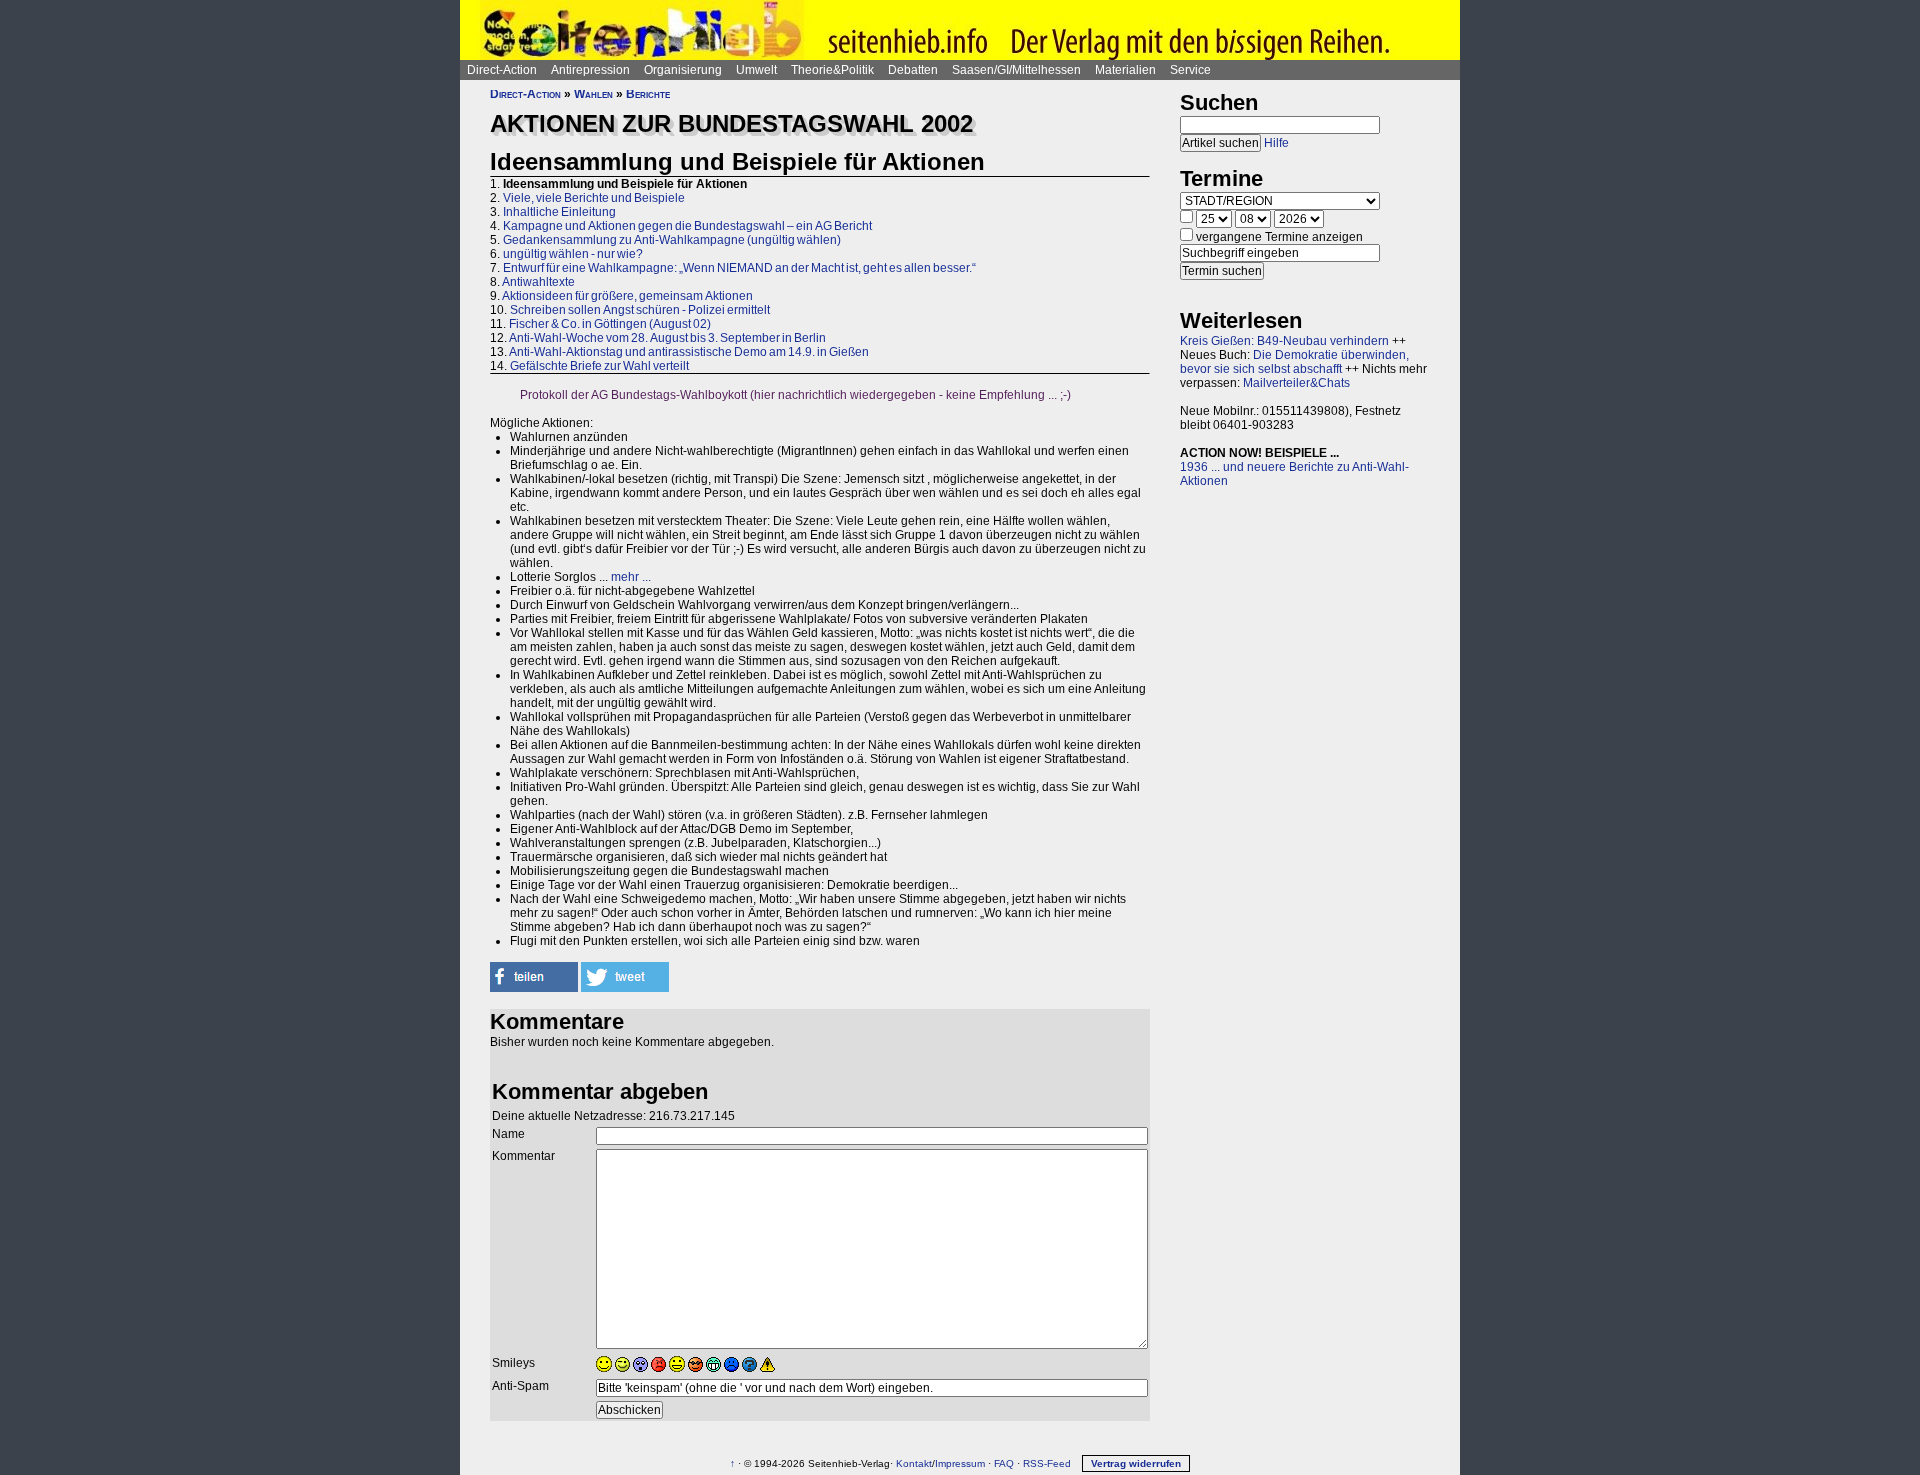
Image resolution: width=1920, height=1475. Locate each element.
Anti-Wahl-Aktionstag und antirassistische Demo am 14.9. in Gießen (689, 352)
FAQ (1004, 1463)
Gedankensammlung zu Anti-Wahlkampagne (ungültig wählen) (672, 240)
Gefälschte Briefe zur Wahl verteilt (599, 366)
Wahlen (593, 94)
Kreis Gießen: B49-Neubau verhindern (1284, 341)
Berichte (648, 94)
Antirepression (590, 70)
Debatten (913, 70)
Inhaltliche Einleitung (559, 212)
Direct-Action (502, 70)
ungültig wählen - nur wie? (573, 254)
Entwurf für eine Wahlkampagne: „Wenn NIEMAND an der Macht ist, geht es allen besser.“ (739, 268)
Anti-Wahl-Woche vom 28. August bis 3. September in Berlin (667, 338)
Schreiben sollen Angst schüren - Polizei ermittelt (640, 310)
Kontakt (914, 1463)
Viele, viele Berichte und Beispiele (594, 198)
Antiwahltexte (538, 282)
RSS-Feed (1047, 1463)
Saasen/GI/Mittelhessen (1016, 70)
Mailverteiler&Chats (1296, 383)
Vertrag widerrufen (1136, 1463)
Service (1190, 70)
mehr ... (631, 577)
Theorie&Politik (832, 70)
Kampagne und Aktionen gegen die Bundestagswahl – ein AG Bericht (687, 226)
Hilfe (1276, 143)
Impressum (960, 1463)
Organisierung (683, 70)
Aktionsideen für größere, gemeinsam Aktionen (627, 296)
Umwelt (756, 70)
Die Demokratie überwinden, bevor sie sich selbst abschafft (1294, 362)
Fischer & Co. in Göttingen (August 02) (610, 324)
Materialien (1125, 70)
